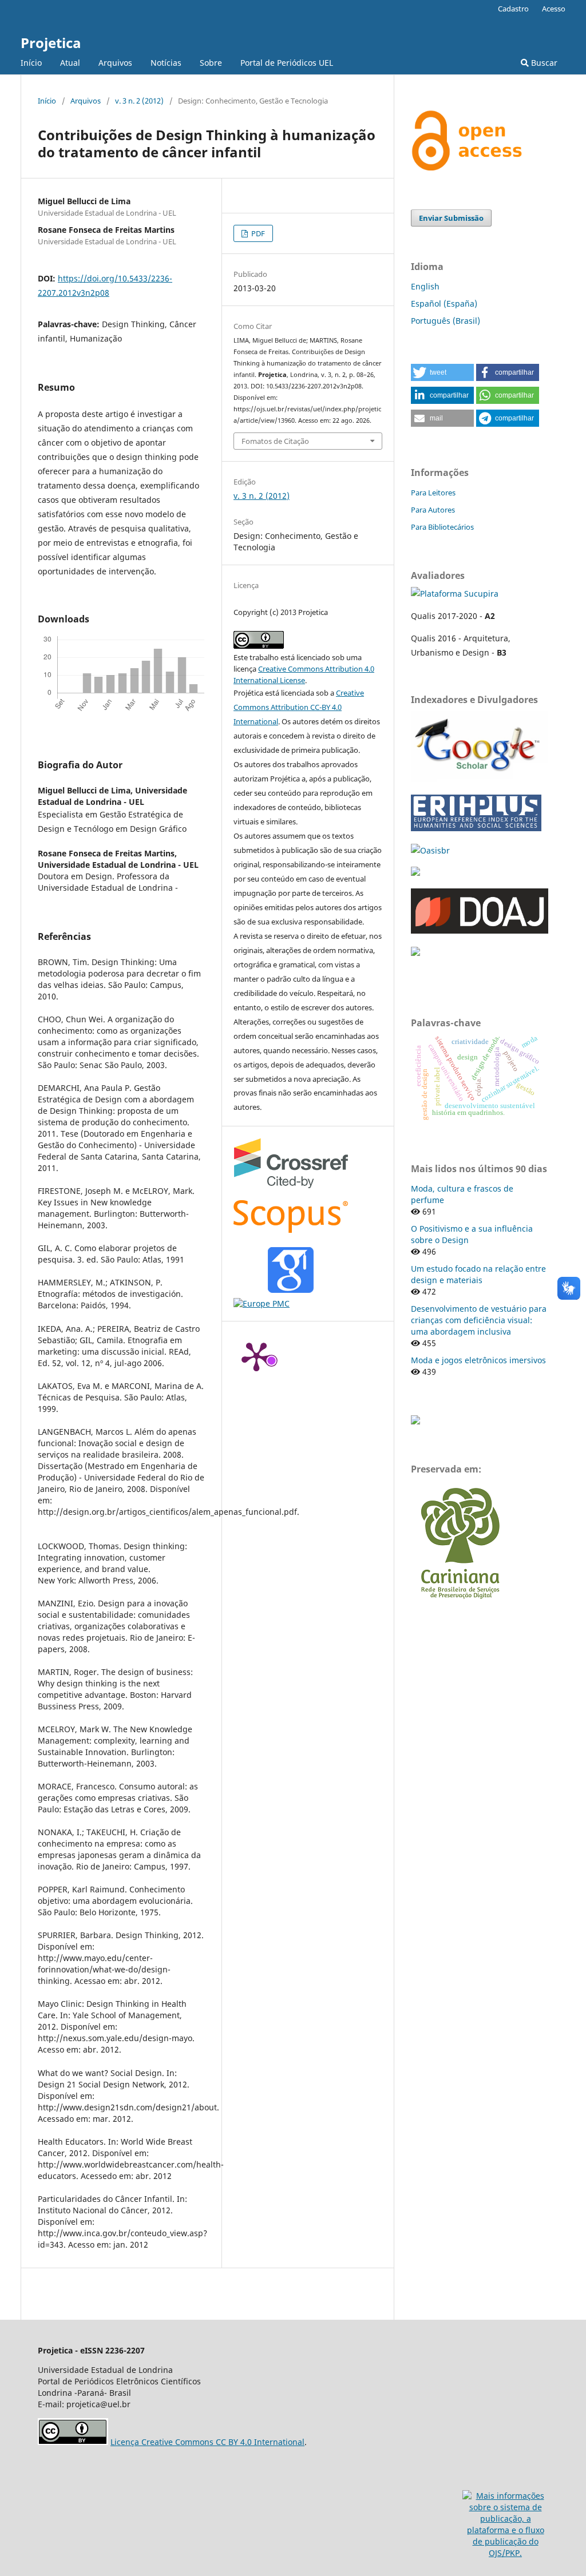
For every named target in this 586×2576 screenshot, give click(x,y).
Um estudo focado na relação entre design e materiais (478, 1274)
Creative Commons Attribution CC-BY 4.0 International (299, 707)
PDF (257, 233)
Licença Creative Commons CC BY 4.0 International (207, 2442)
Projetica (51, 43)
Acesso (554, 9)
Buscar (543, 63)
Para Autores (433, 510)
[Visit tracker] (415, 1421)
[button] (442, 372)
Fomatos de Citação (275, 441)
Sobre (211, 63)
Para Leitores (433, 493)
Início (31, 63)
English (425, 286)
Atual (70, 63)
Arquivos (115, 63)
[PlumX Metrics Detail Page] (256, 1356)
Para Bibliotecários (442, 527)
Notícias (166, 63)
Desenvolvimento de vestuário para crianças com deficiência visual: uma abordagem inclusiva (479, 1320)
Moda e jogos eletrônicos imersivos (478, 1360)
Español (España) (444, 303)
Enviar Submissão (451, 218)
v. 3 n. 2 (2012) (139, 101)
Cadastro (513, 9)
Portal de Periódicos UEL (287, 63)
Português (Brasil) (446, 321)
